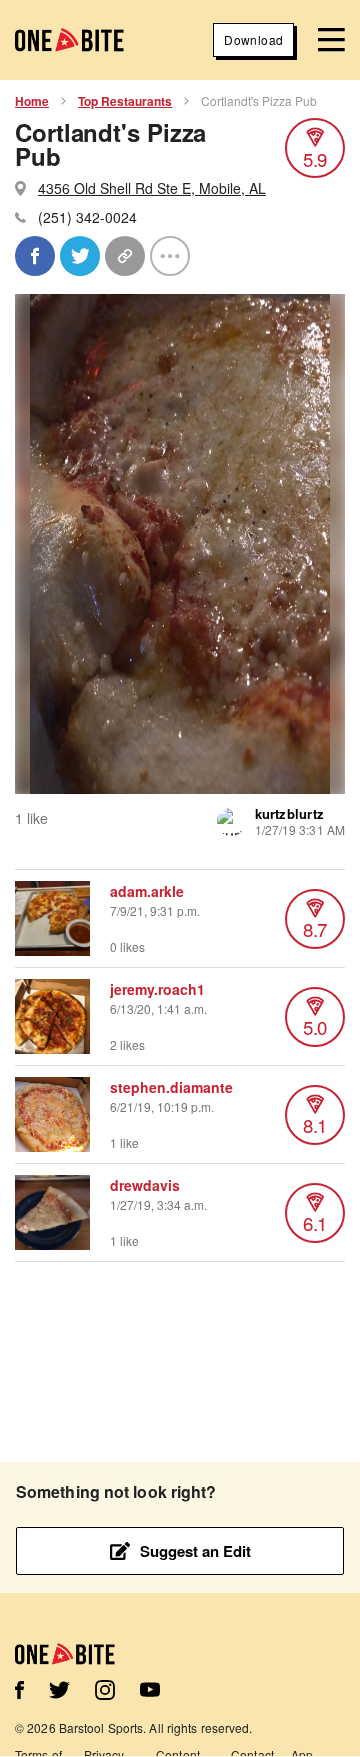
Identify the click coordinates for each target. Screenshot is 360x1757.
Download (253, 39)
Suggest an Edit (195, 1551)
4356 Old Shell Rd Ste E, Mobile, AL (152, 188)
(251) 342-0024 (87, 217)
